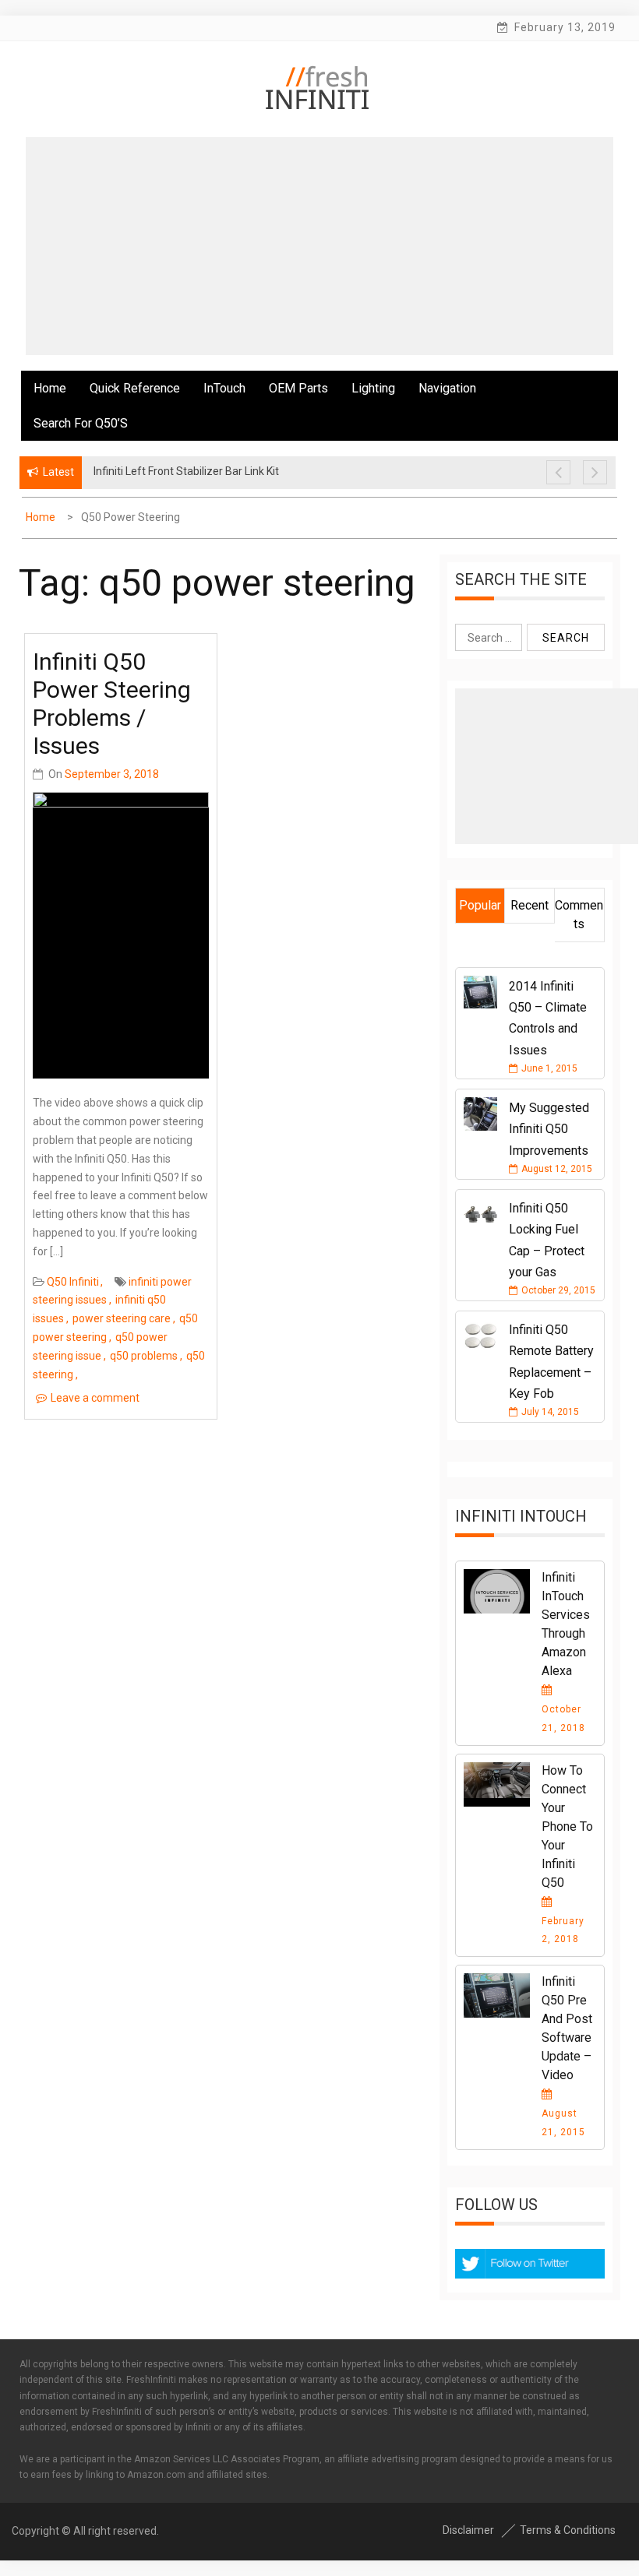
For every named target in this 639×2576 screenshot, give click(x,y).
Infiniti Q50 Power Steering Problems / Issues (112, 704)
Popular (480, 905)
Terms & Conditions (568, 2530)
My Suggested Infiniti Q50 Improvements (549, 1129)
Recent (530, 905)
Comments (579, 915)
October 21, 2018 (563, 1719)
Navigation (447, 388)
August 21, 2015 (563, 2123)
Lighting (373, 388)
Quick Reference (135, 388)
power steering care (122, 1318)
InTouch (224, 388)
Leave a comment (95, 1398)
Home (50, 388)
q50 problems (144, 1356)
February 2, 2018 (563, 1930)
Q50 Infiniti (73, 1282)
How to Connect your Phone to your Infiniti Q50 (567, 1826)
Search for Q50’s (81, 423)
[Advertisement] (319, 246)
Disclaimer (468, 2530)
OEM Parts (298, 388)
